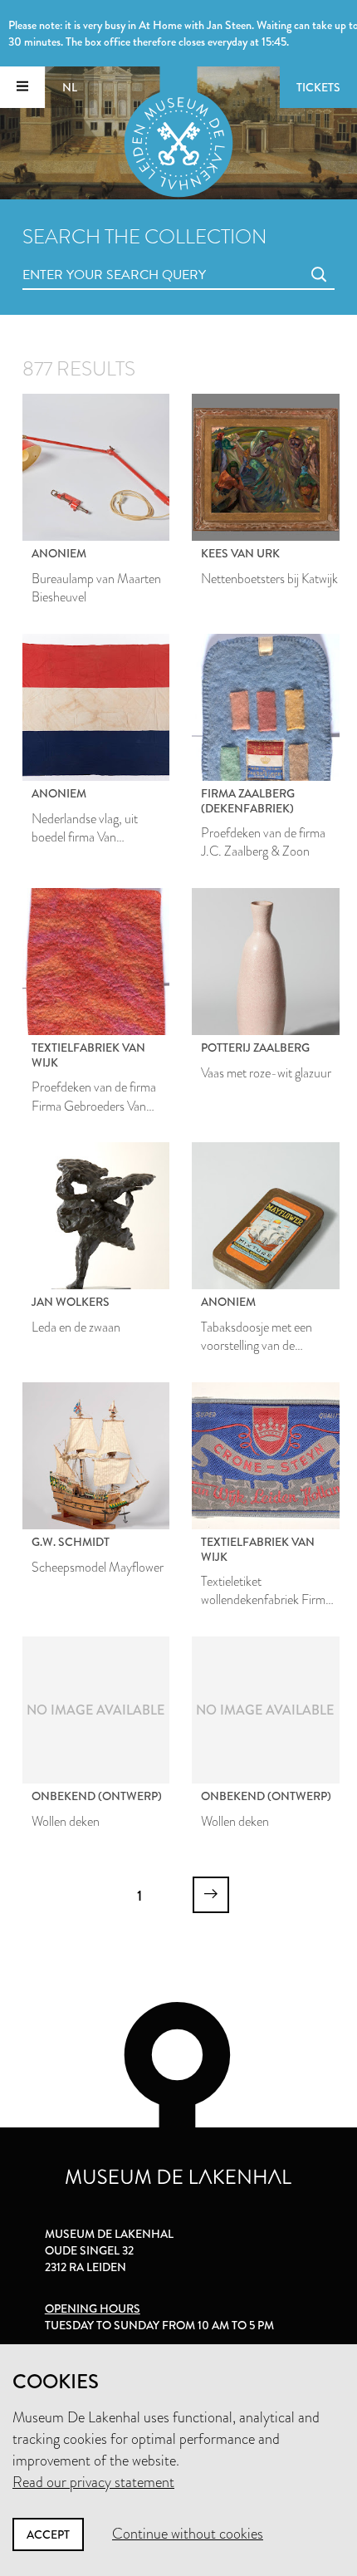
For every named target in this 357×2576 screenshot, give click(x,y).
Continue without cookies (188, 2534)
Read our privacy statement (93, 2482)
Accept (48, 2534)
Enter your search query (81, 256)
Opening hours (93, 2309)
